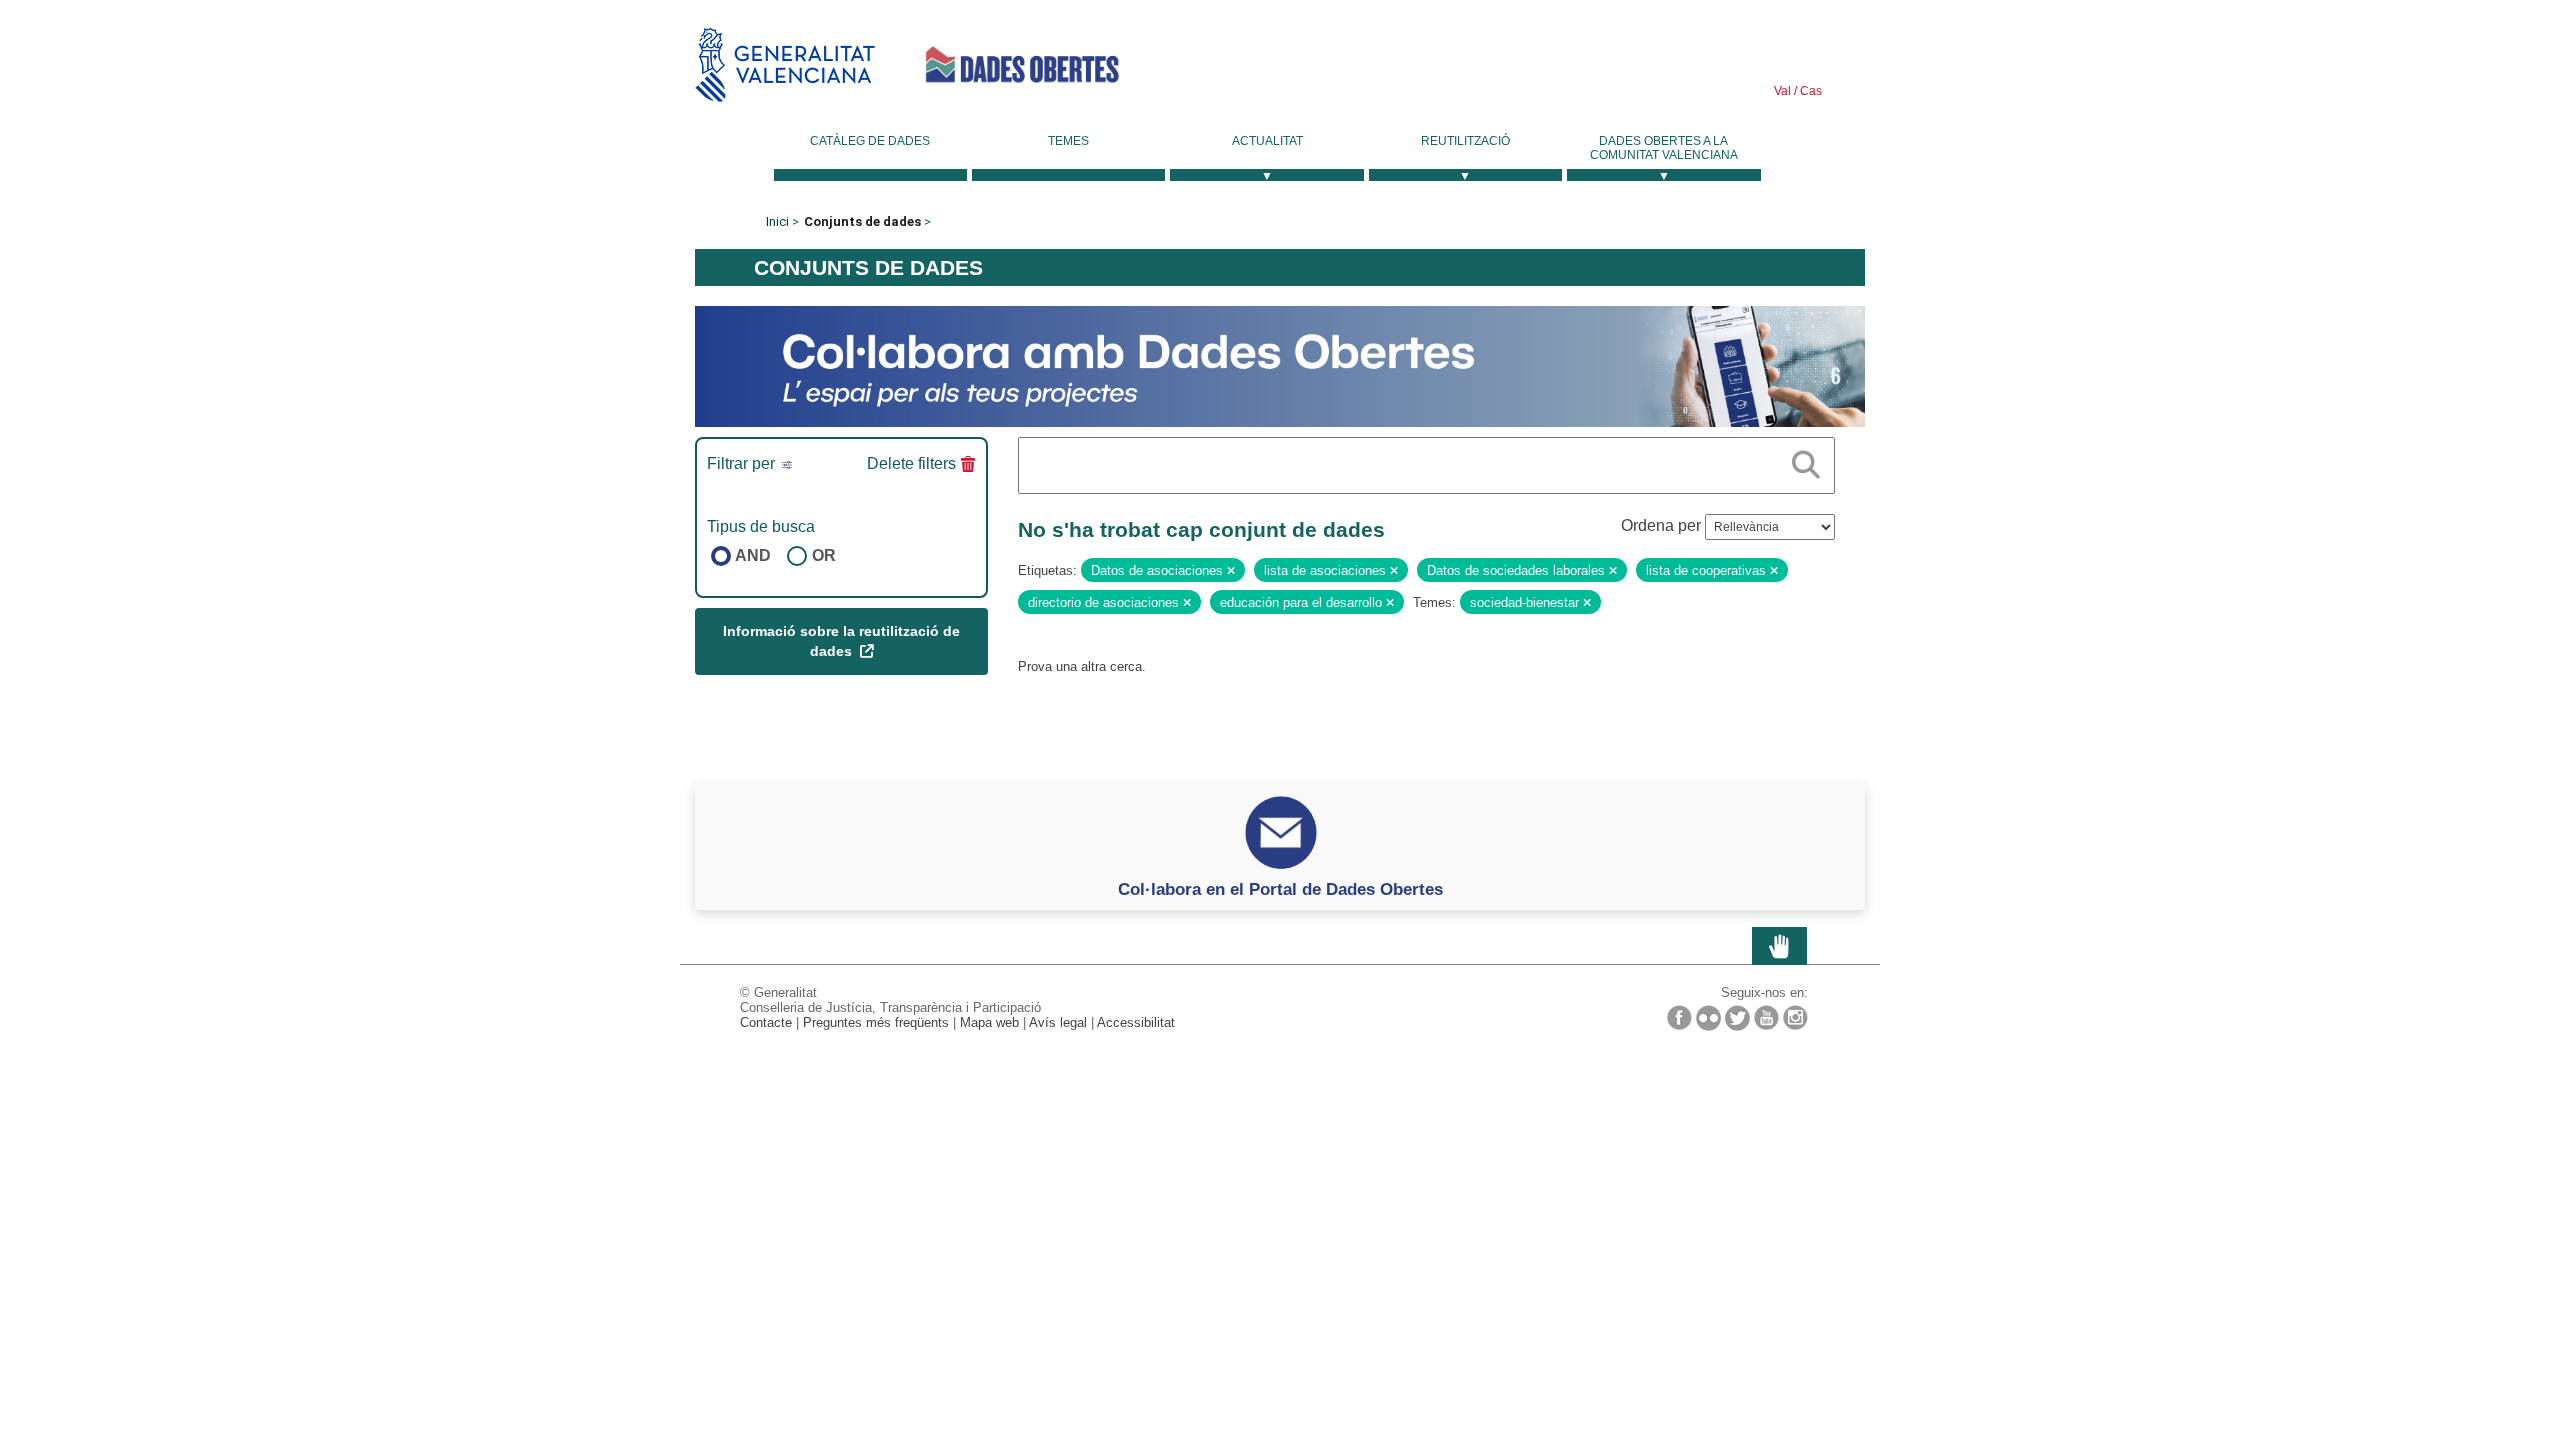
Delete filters (911, 463)
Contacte (766, 1022)
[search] (1806, 461)
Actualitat (1267, 141)
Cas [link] (1809, 91)
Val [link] (1782, 91)
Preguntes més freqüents (876, 1022)
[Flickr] (1708, 1018)
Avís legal (1058, 1022)
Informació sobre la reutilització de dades (841, 641)
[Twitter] (1737, 1018)
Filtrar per (743, 463)
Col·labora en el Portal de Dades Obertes (1280, 889)
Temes (1068, 141)
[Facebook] (1679, 1017)
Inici (777, 221)
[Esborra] (1231, 571)
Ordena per (1661, 525)
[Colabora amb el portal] (1280, 365)
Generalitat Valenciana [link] (785, 64)
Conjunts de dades (862, 221)
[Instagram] (1795, 1017)
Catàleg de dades (870, 141)
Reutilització (1465, 141)
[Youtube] (1766, 1017)
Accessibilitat (1136, 1022)
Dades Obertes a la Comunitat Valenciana (1664, 148)
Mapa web (989, 1022)
